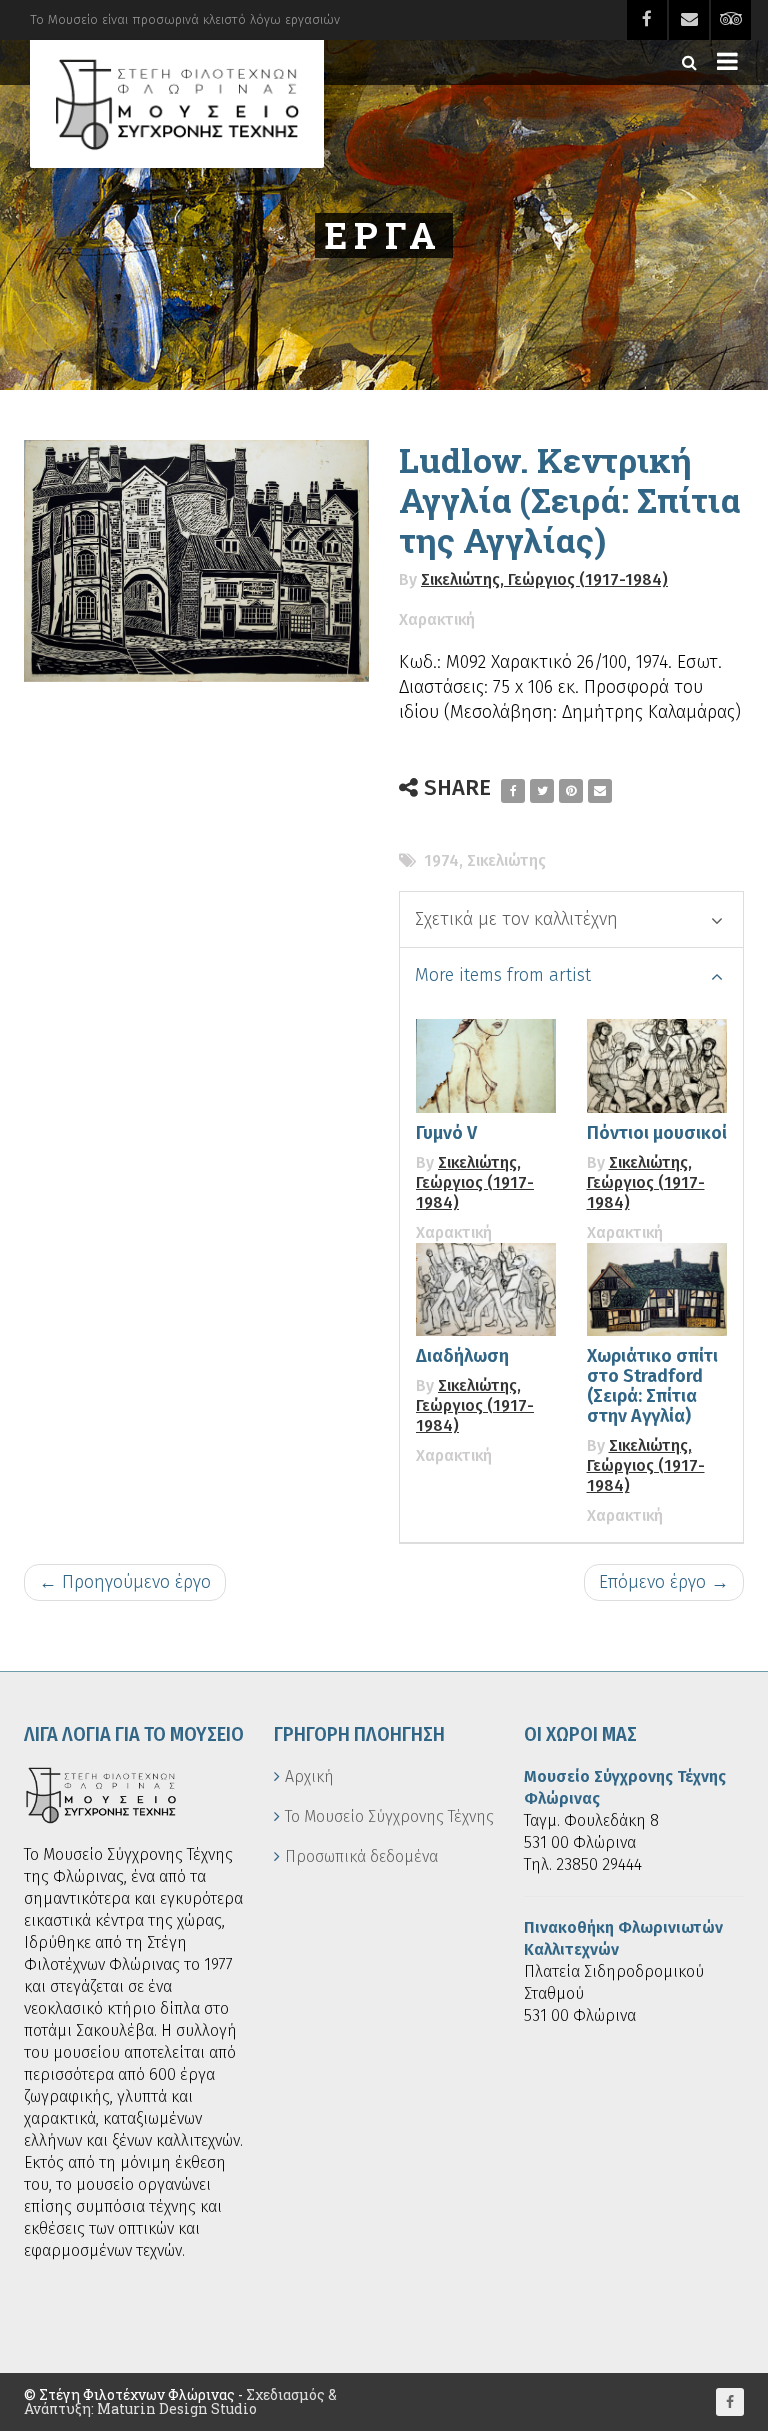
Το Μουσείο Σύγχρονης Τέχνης (389, 1816)
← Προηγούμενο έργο (125, 1582)
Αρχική (309, 1776)
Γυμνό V (446, 1133)
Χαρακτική (437, 619)
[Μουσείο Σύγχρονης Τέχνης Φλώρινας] (177, 104)
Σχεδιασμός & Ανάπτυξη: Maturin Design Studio (180, 2401)
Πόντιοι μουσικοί (657, 1133)
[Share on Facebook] (513, 791)
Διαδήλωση (462, 1356)
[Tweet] (542, 791)
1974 (441, 860)
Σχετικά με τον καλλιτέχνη (516, 919)
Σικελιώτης (506, 860)
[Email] (600, 791)
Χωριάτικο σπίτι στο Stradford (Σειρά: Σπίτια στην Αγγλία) (652, 1386)
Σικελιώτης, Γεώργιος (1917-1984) (544, 579)
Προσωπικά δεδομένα (361, 1856)
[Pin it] (571, 791)
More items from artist (503, 975)
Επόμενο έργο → (664, 1582)
